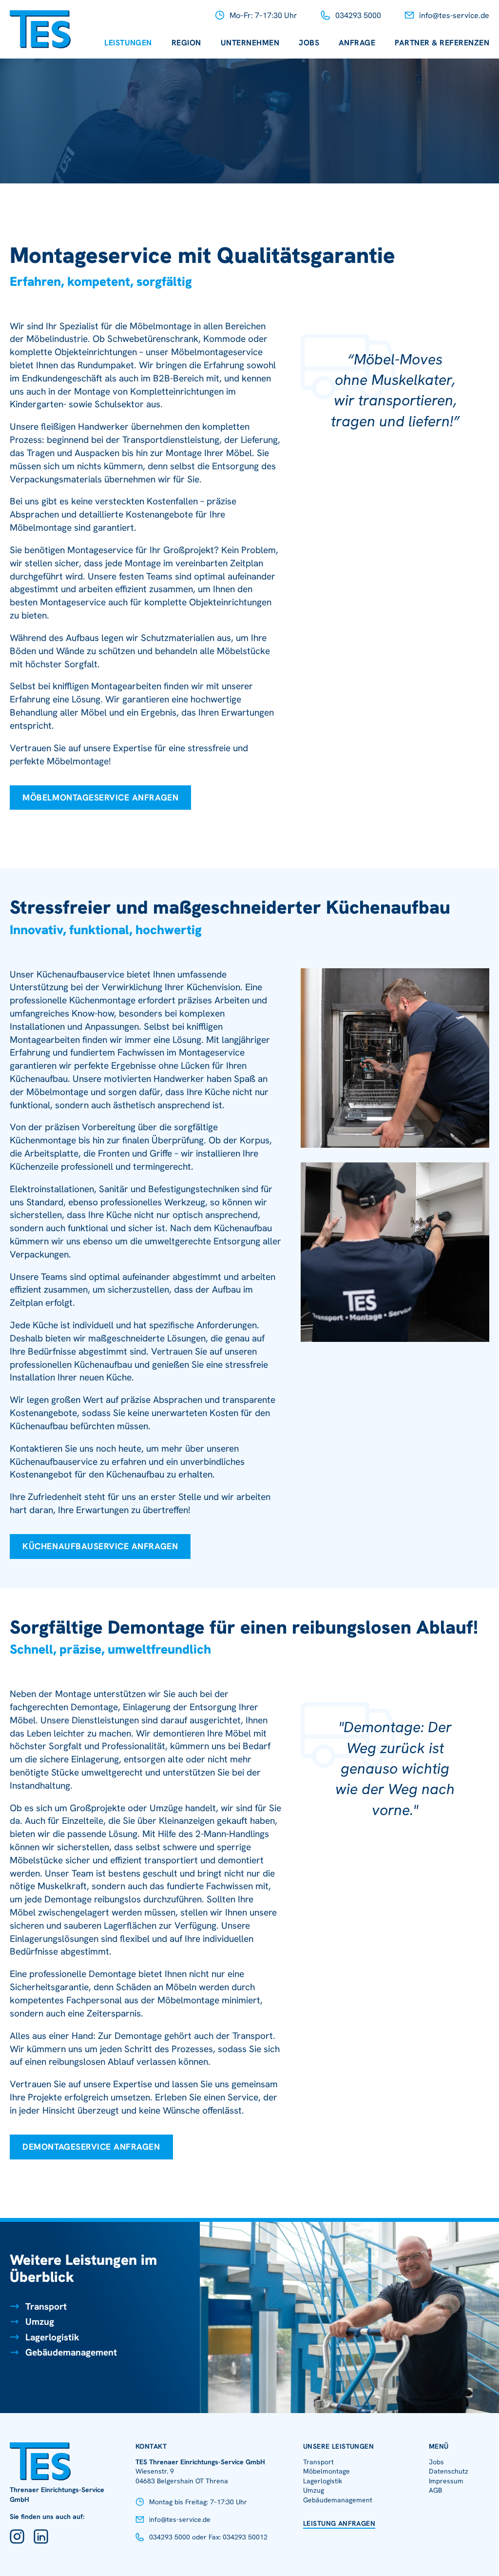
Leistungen (128, 43)
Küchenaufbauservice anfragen (100, 1546)
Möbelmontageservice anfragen (100, 797)
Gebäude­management (338, 2500)
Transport (46, 2306)
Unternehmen (250, 43)
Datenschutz (449, 2471)
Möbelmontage (326, 2471)
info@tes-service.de (454, 15)
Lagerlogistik (52, 2337)
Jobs (309, 43)
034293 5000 (358, 15)
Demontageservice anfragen (91, 2147)
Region (186, 43)
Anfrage (357, 43)
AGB (435, 2490)
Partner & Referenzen (442, 43)
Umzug (40, 2322)
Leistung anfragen (339, 2523)
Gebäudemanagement (71, 2352)
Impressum (446, 2481)
